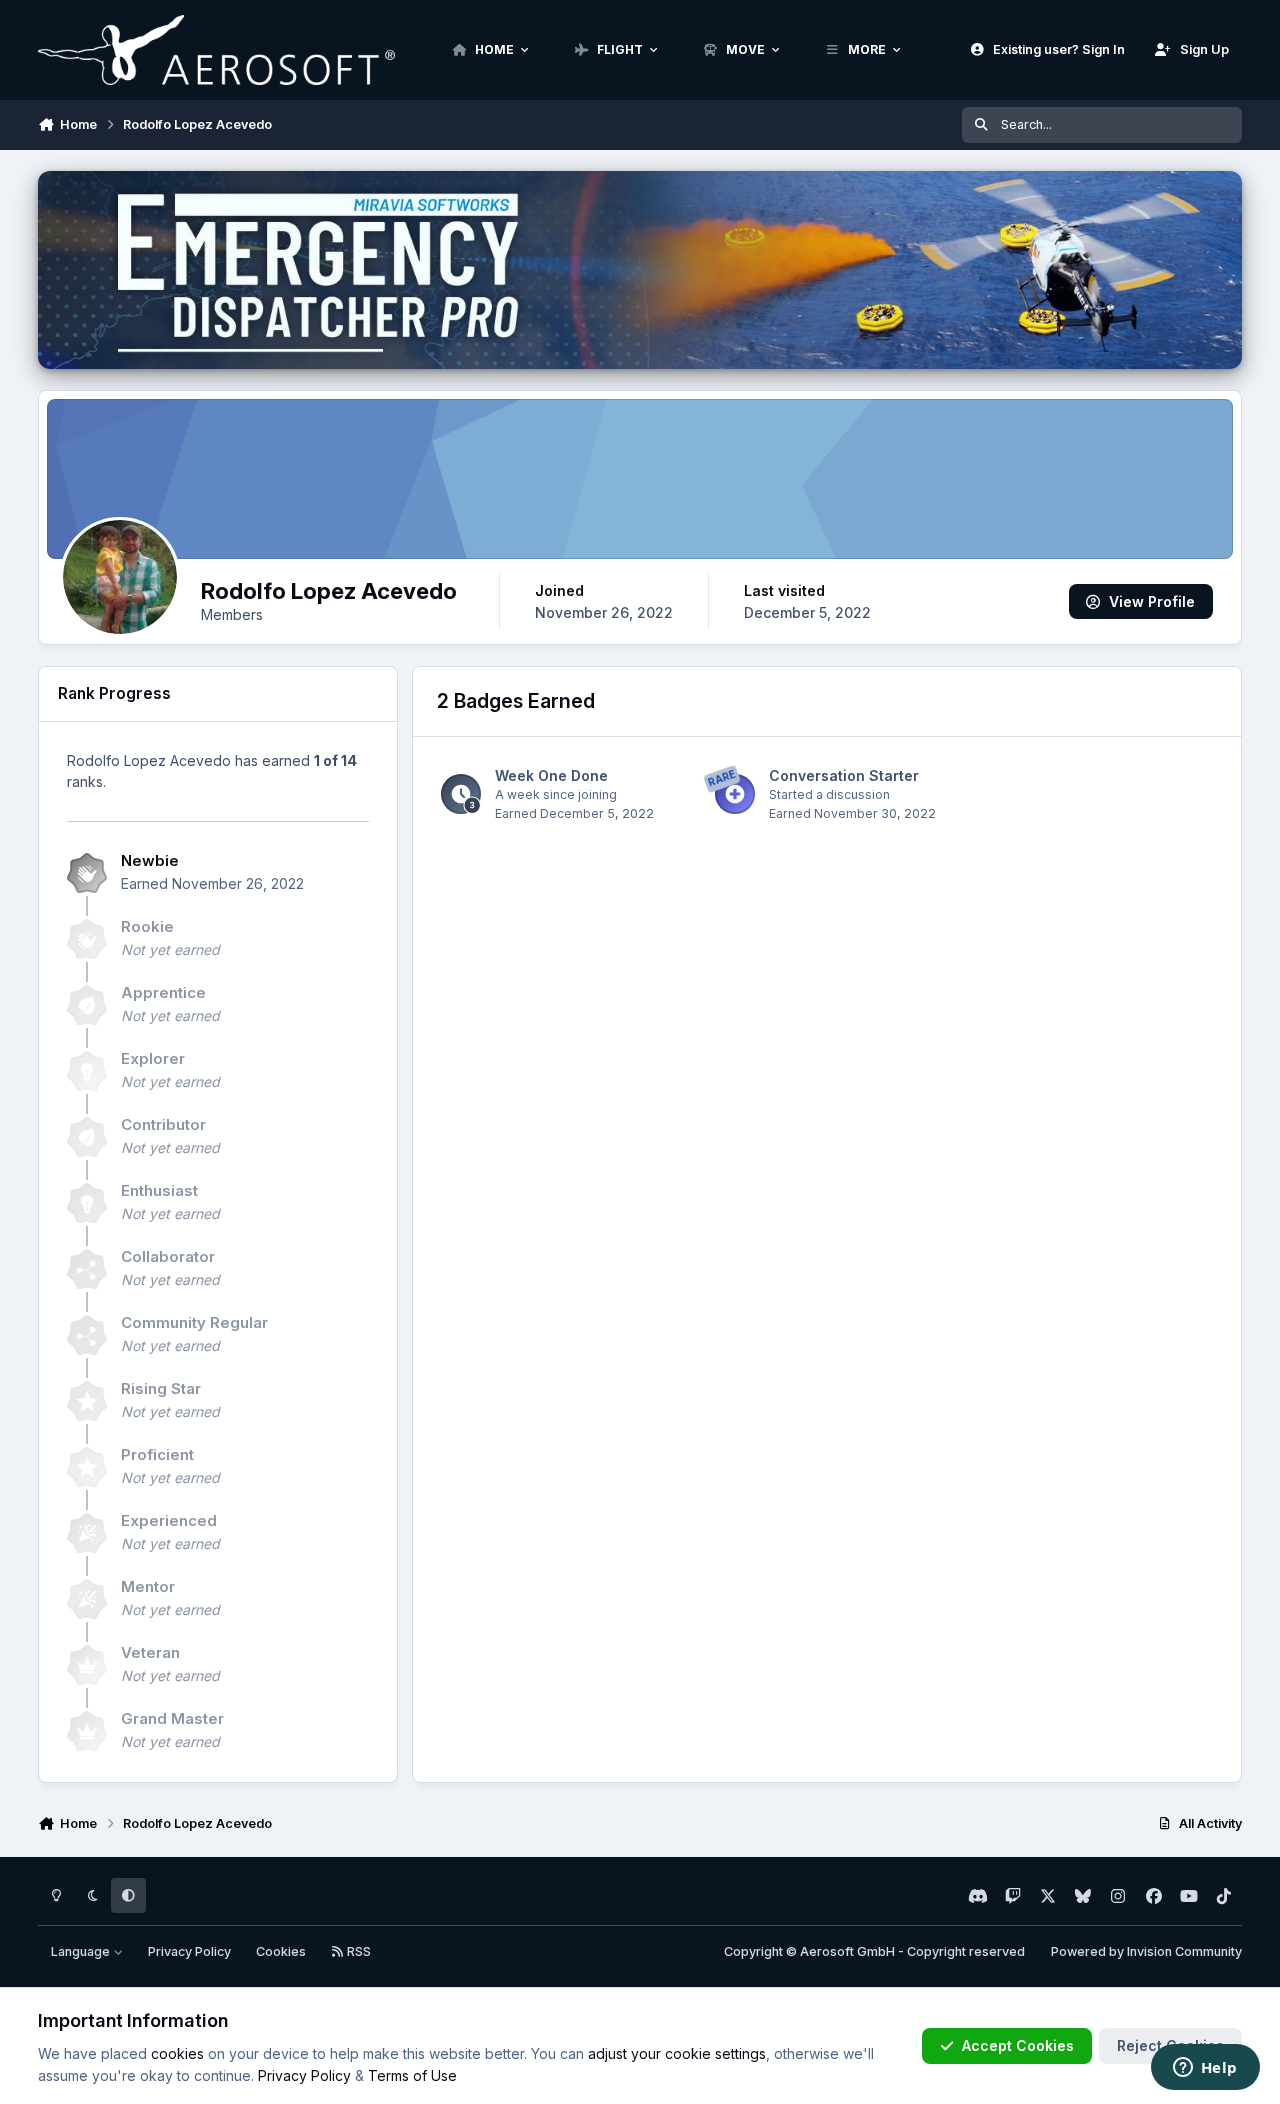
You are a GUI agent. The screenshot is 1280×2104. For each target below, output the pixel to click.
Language (82, 1951)
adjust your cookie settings (677, 2053)
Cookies (281, 1951)
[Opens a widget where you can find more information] (1205, 2069)
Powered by (1146, 1951)
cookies (177, 2053)
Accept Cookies (1018, 2045)
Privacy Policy (189, 1951)
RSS (357, 1951)
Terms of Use (412, 2075)
